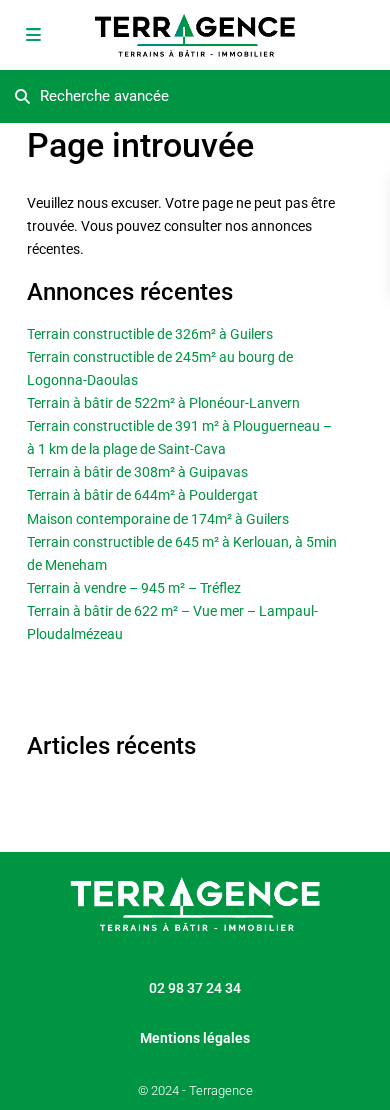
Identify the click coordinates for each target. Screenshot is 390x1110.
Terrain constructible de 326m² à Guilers (150, 334)
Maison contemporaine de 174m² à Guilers (158, 519)
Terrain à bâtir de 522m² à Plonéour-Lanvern (163, 403)
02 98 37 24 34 (195, 988)
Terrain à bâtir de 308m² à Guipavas (137, 472)
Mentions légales (195, 1038)
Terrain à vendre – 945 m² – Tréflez (134, 588)
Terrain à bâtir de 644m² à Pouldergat (142, 495)
